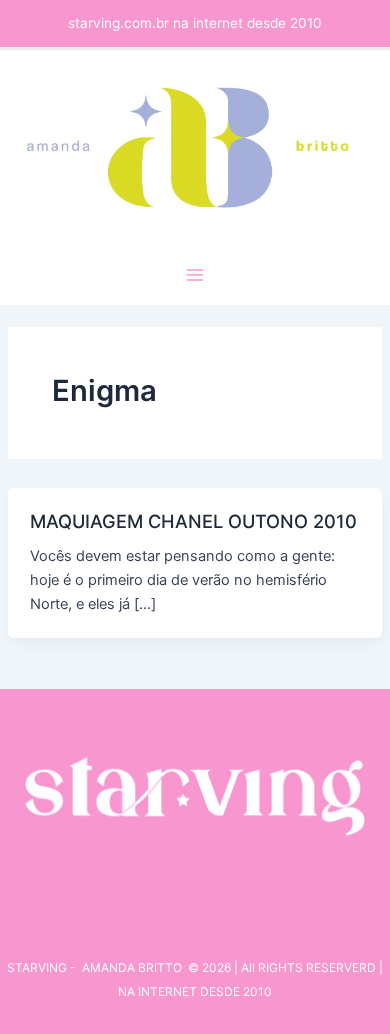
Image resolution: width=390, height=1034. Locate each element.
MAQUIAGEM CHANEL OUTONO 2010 (193, 521)
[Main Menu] (195, 275)
